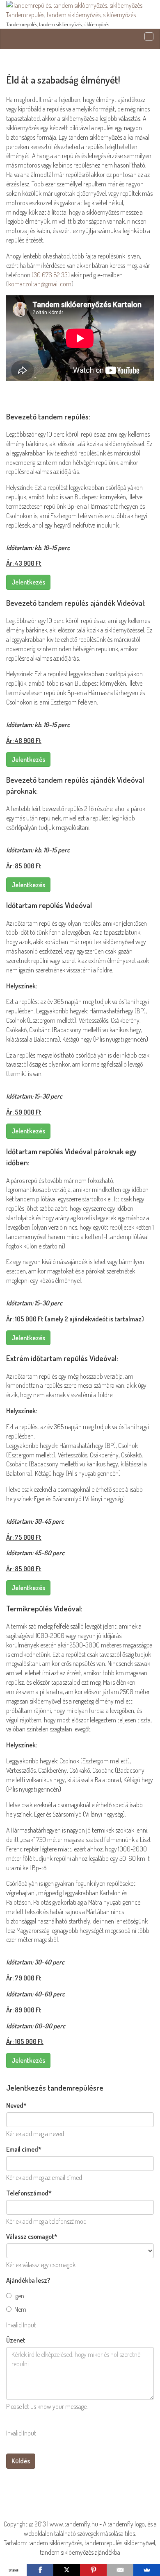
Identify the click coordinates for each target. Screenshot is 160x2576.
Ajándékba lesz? (28, 2280)
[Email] (120, 2570)
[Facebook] (40, 2570)
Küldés (21, 2461)
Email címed (24, 2149)
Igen (19, 2296)
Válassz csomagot (32, 2236)
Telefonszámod (29, 2193)
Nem (20, 2309)
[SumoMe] (147, 2570)
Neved (16, 2105)
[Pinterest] (93, 2570)
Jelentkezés (28, 582)
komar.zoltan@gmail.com (40, 284)
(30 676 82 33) (51, 275)
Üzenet (16, 2340)
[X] (67, 2570)
